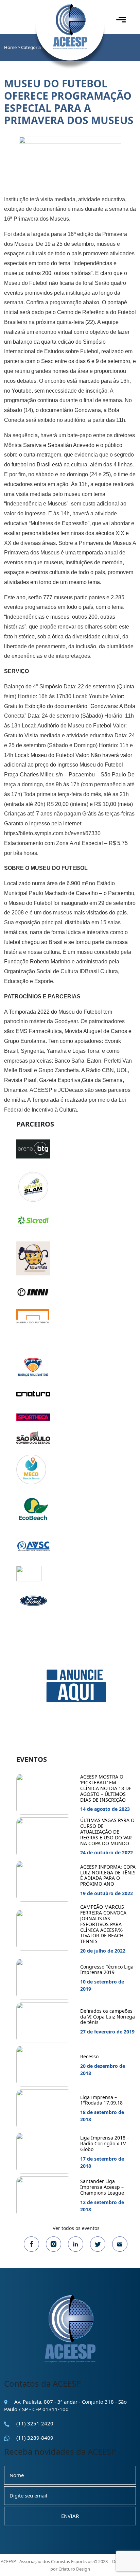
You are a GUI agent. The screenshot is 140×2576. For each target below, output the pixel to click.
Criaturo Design (74, 2569)
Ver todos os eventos (76, 2228)
